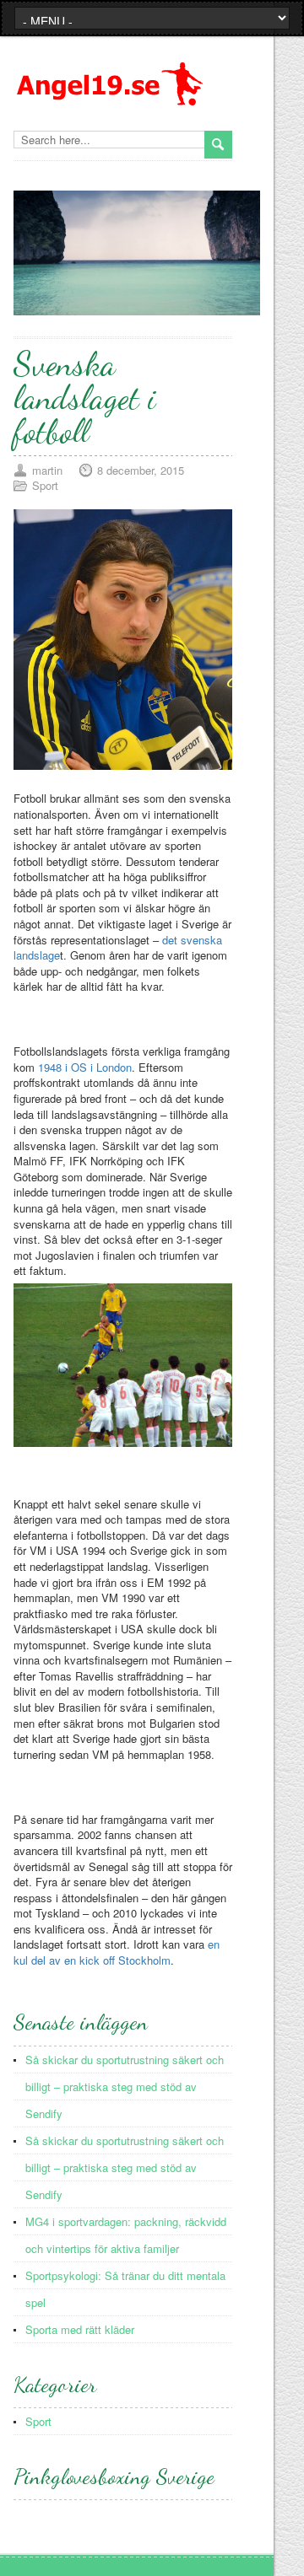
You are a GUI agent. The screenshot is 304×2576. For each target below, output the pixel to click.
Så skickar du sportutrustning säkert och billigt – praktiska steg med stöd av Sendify (125, 2087)
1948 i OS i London (85, 1067)
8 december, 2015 (141, 470)
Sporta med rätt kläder (80, 2329)
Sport (45, 485)
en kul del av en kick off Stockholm (117, 1952)
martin (47, 470)
